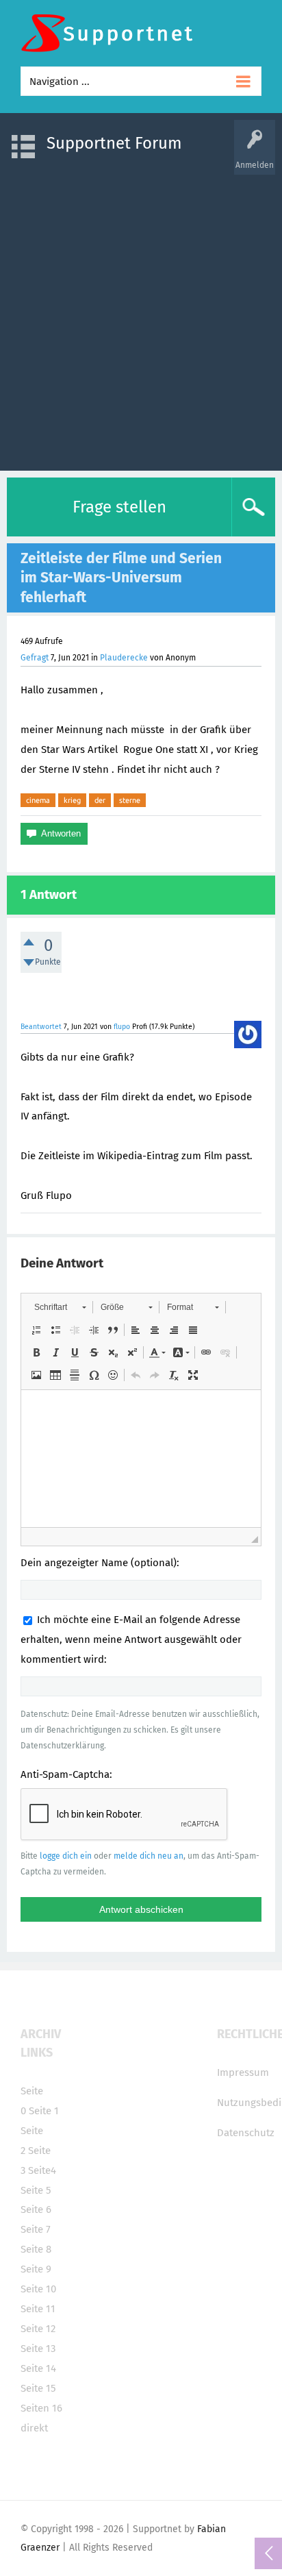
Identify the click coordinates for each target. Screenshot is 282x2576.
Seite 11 (38, 2309)
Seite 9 (36, 2269)
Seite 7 (36, 2229)
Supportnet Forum (114, 143)
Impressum (243, 2072)
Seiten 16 (41, 2408)
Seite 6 (36, 2209)
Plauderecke (124, 658)
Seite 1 (44, 2111)
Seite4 (42, 2170)
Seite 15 (38, 2388)
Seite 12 (38, 2329)
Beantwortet (41, 1027)
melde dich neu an (149, 1856)
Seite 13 (38, 2349)
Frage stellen (119, 507)
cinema (38, 800)
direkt (34, 2428)
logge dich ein (66, 1856)
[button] (60, 1307)
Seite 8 (36, 2249)
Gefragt (35, 658)
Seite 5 (36, 2190)
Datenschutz (246, 2133)
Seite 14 (38, 2368)
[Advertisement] (141, 316)
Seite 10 (38, 2289)
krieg (72, 800)
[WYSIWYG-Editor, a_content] (141, 1459)
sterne (130, 800)
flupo (122, 1027)
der (100, 800)
